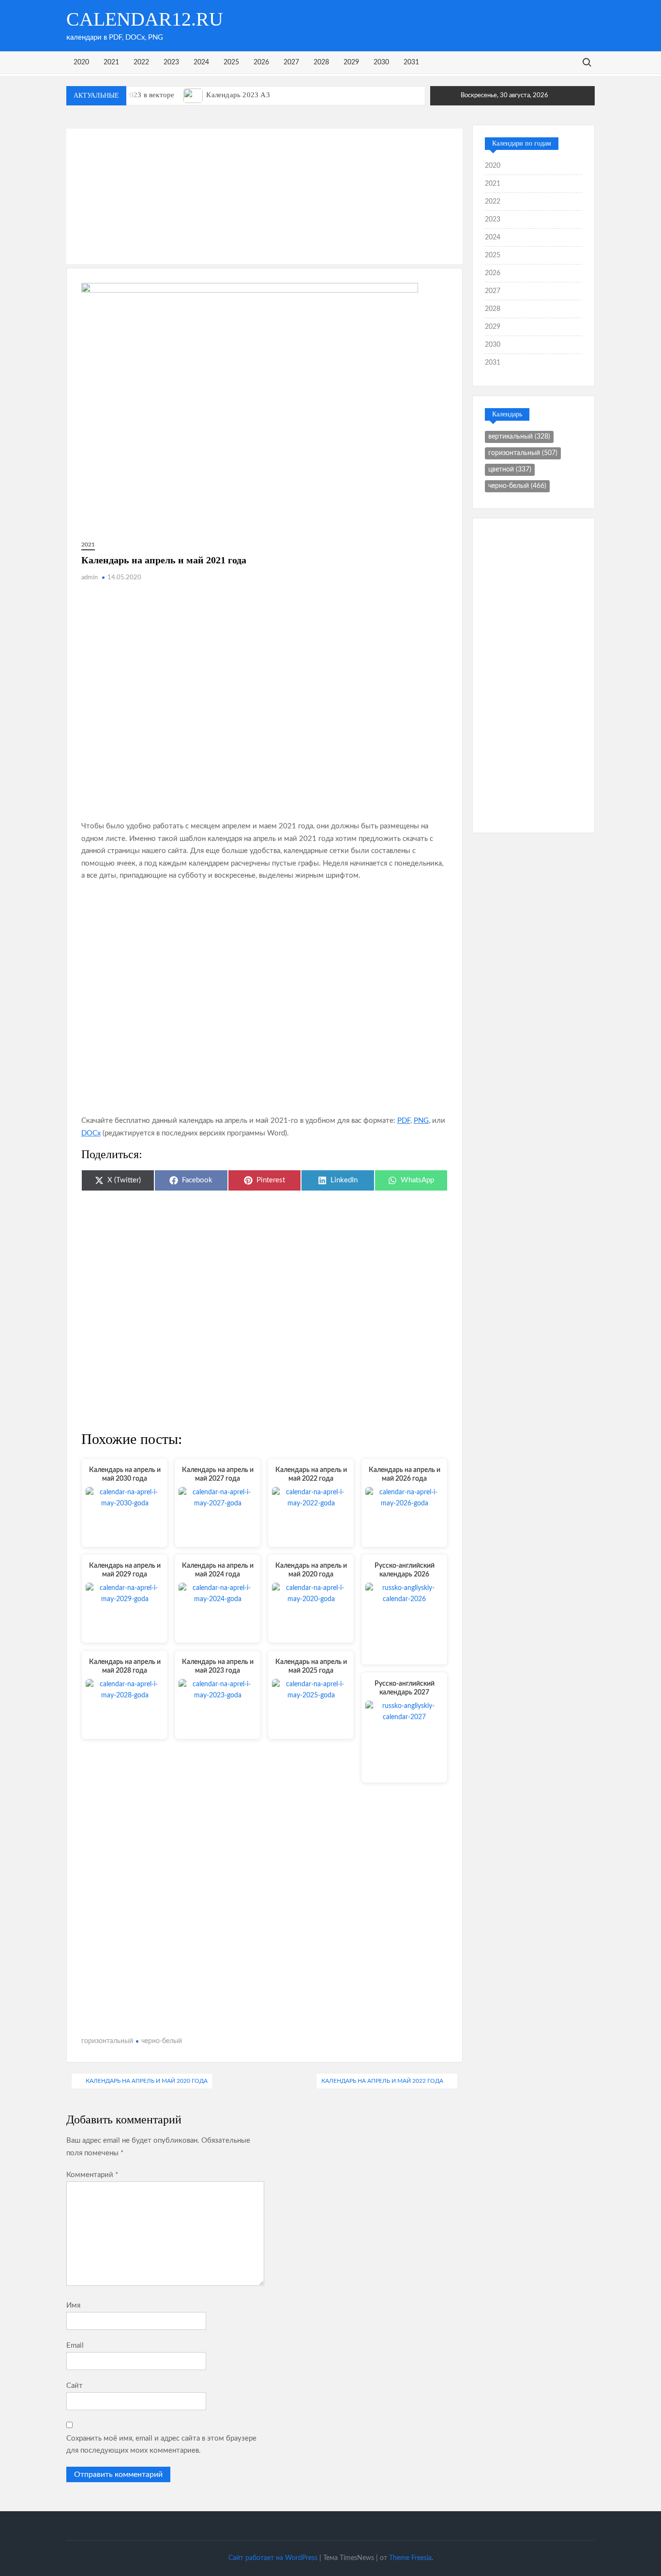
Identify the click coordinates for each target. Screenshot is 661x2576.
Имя (73, 2305)
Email (75, 2346)
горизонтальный (107, 2041)
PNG (421, 1121)
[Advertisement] (265, 196)
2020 (81, 62)
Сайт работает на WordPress (273, 2558)
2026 (261, 62)
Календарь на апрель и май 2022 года (382, 2081)
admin (90, 578)
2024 (201, 62)
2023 (171, 62)
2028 (321, 62)
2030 (381, 62)
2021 (111, 62)
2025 (231, 62)
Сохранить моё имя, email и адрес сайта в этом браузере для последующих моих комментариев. (161, 2445)
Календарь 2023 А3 (238, 95)
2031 (411, 62)
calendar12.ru (145, 19)
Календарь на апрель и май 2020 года (147, 2081)
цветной (510, 470)
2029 (351, 62)
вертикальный (519, 437)
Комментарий (92, 2175)
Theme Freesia (410, 2558)
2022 (141, 62)
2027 (291, 62)
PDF (404, 1121)
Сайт (75, 2386)
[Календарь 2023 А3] (194, 95)
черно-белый (162, 2041)
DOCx (91, 1133)
